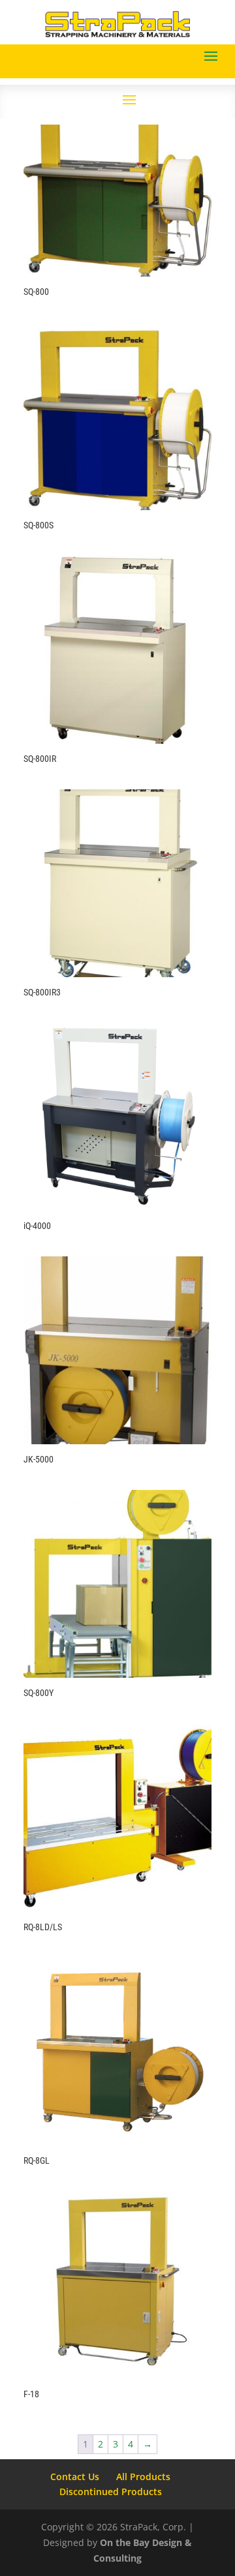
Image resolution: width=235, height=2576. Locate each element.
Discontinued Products (111, 2492)
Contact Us (75, 2477)
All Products (143, 2477)
